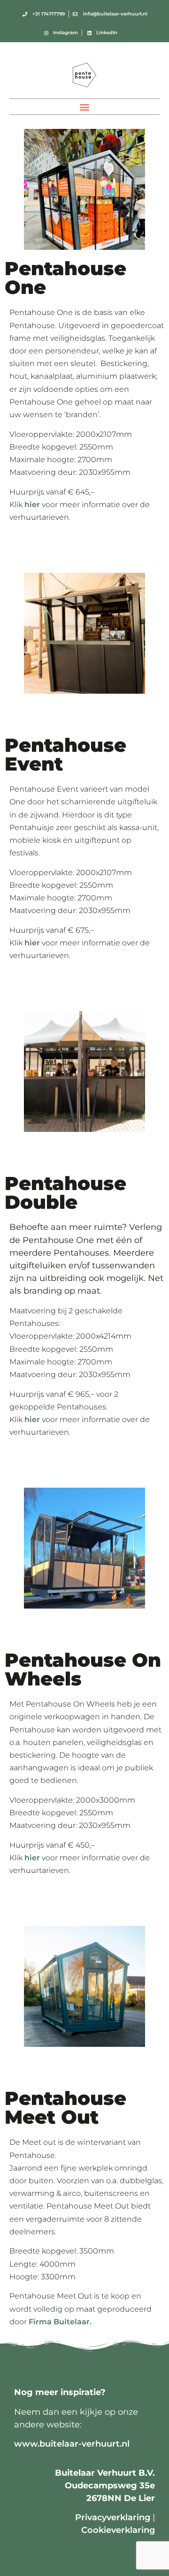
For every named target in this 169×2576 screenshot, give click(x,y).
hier (32, 505)
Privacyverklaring (113, 2517)
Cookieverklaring (118, 2530)
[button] (85, 107)
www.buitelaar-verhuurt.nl (72, 2444)
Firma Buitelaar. (60, 2322)
